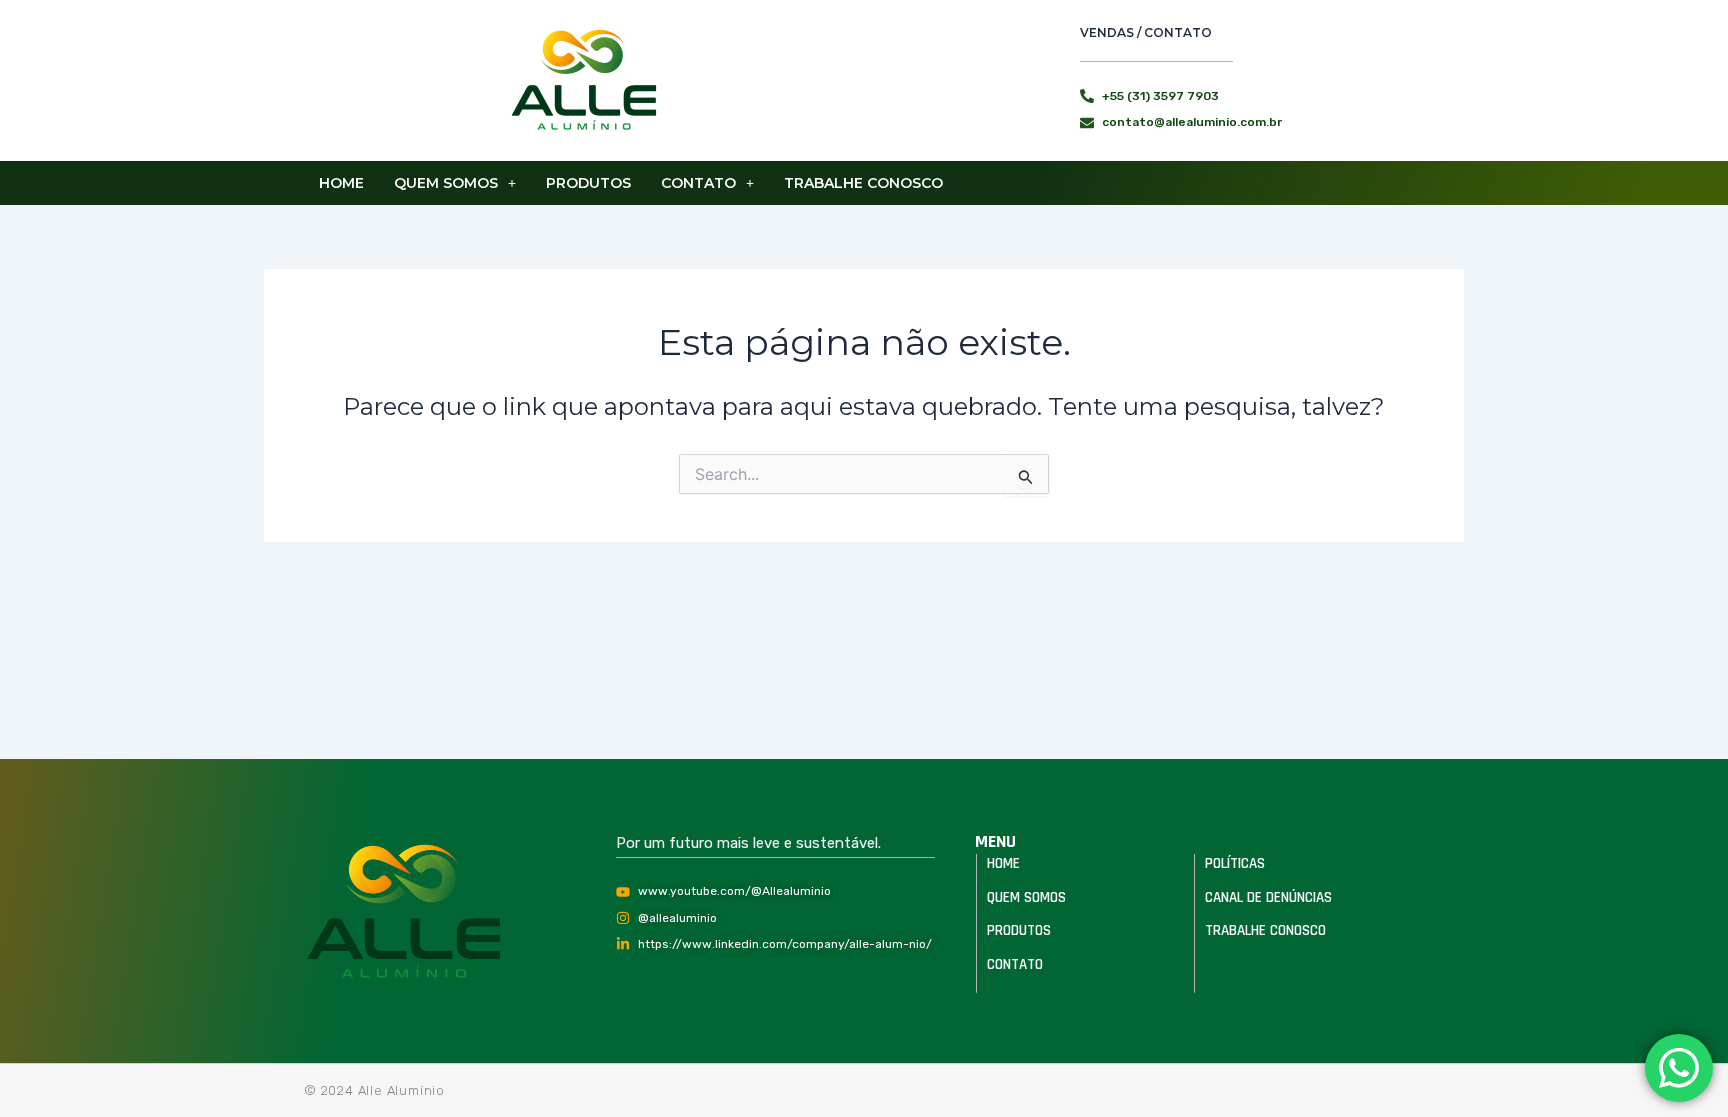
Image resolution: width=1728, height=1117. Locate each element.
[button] (455, 183)
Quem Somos (446, 183)
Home (341, 183)
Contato (698, 183)
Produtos (588, 183)
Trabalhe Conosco (863, 183)
